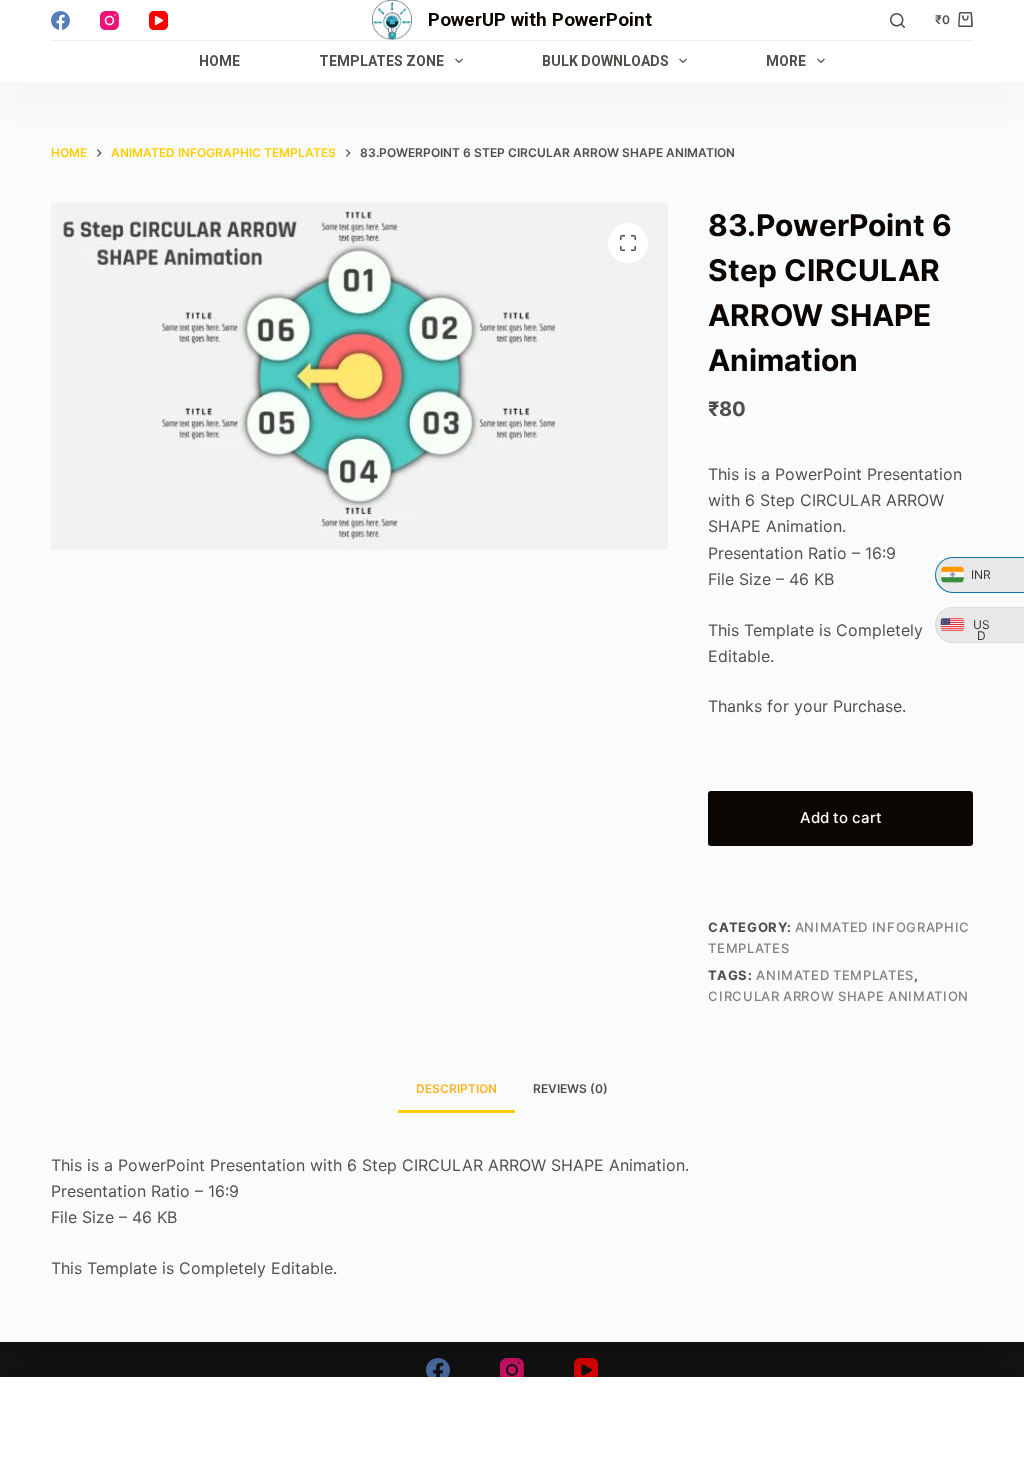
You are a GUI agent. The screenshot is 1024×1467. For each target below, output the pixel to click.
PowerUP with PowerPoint (540, 19)
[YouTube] (158, 20)
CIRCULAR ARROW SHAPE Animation (838, 996)
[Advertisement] (512, 1422)
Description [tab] (456, 1088)
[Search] (897, 20)
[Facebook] (60, 20)
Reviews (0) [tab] (570, 1088)
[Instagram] (109, 20)
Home (219, 61)
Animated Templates (835, 975)
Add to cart (841, 817)
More (786, 61)
